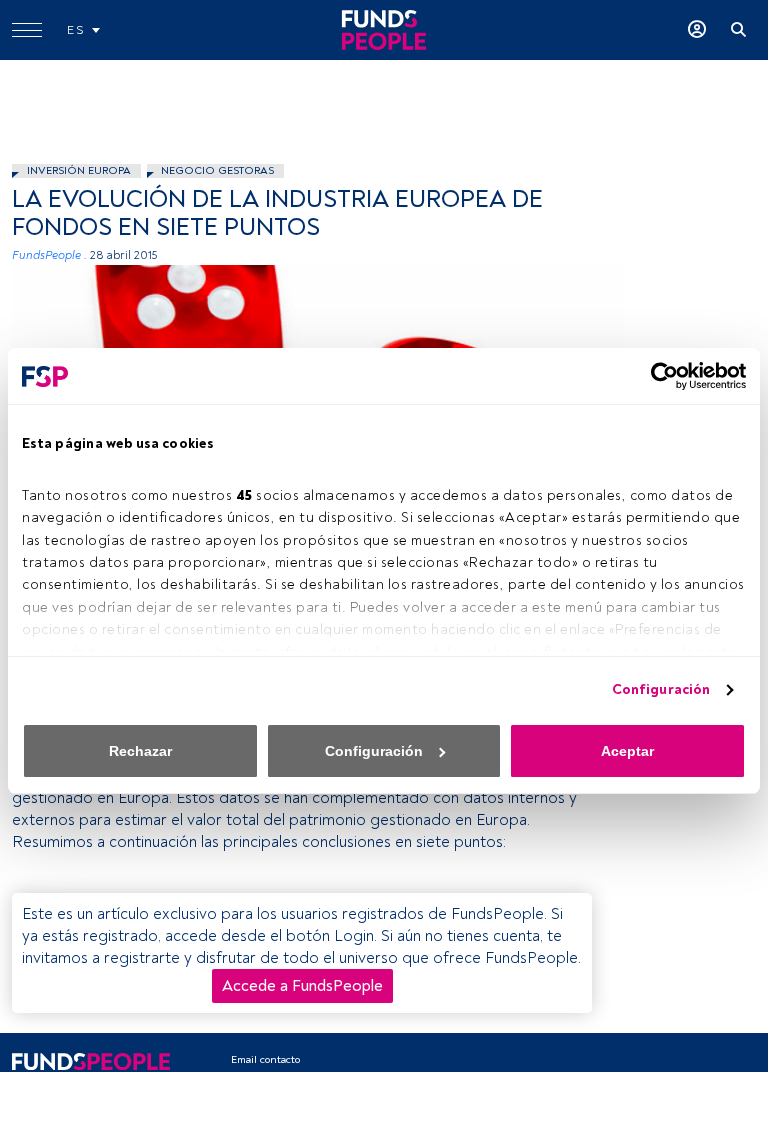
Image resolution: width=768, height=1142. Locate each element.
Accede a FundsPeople (302, 986)
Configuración (661, 689)
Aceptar (627, 751)
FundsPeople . (49, 255)
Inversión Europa (79, 170)
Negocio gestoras (217, 170)
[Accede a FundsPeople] (697, 30)
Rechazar (140, 751)
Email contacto (265, 1059)
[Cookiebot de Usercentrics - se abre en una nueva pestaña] (658, 376)
